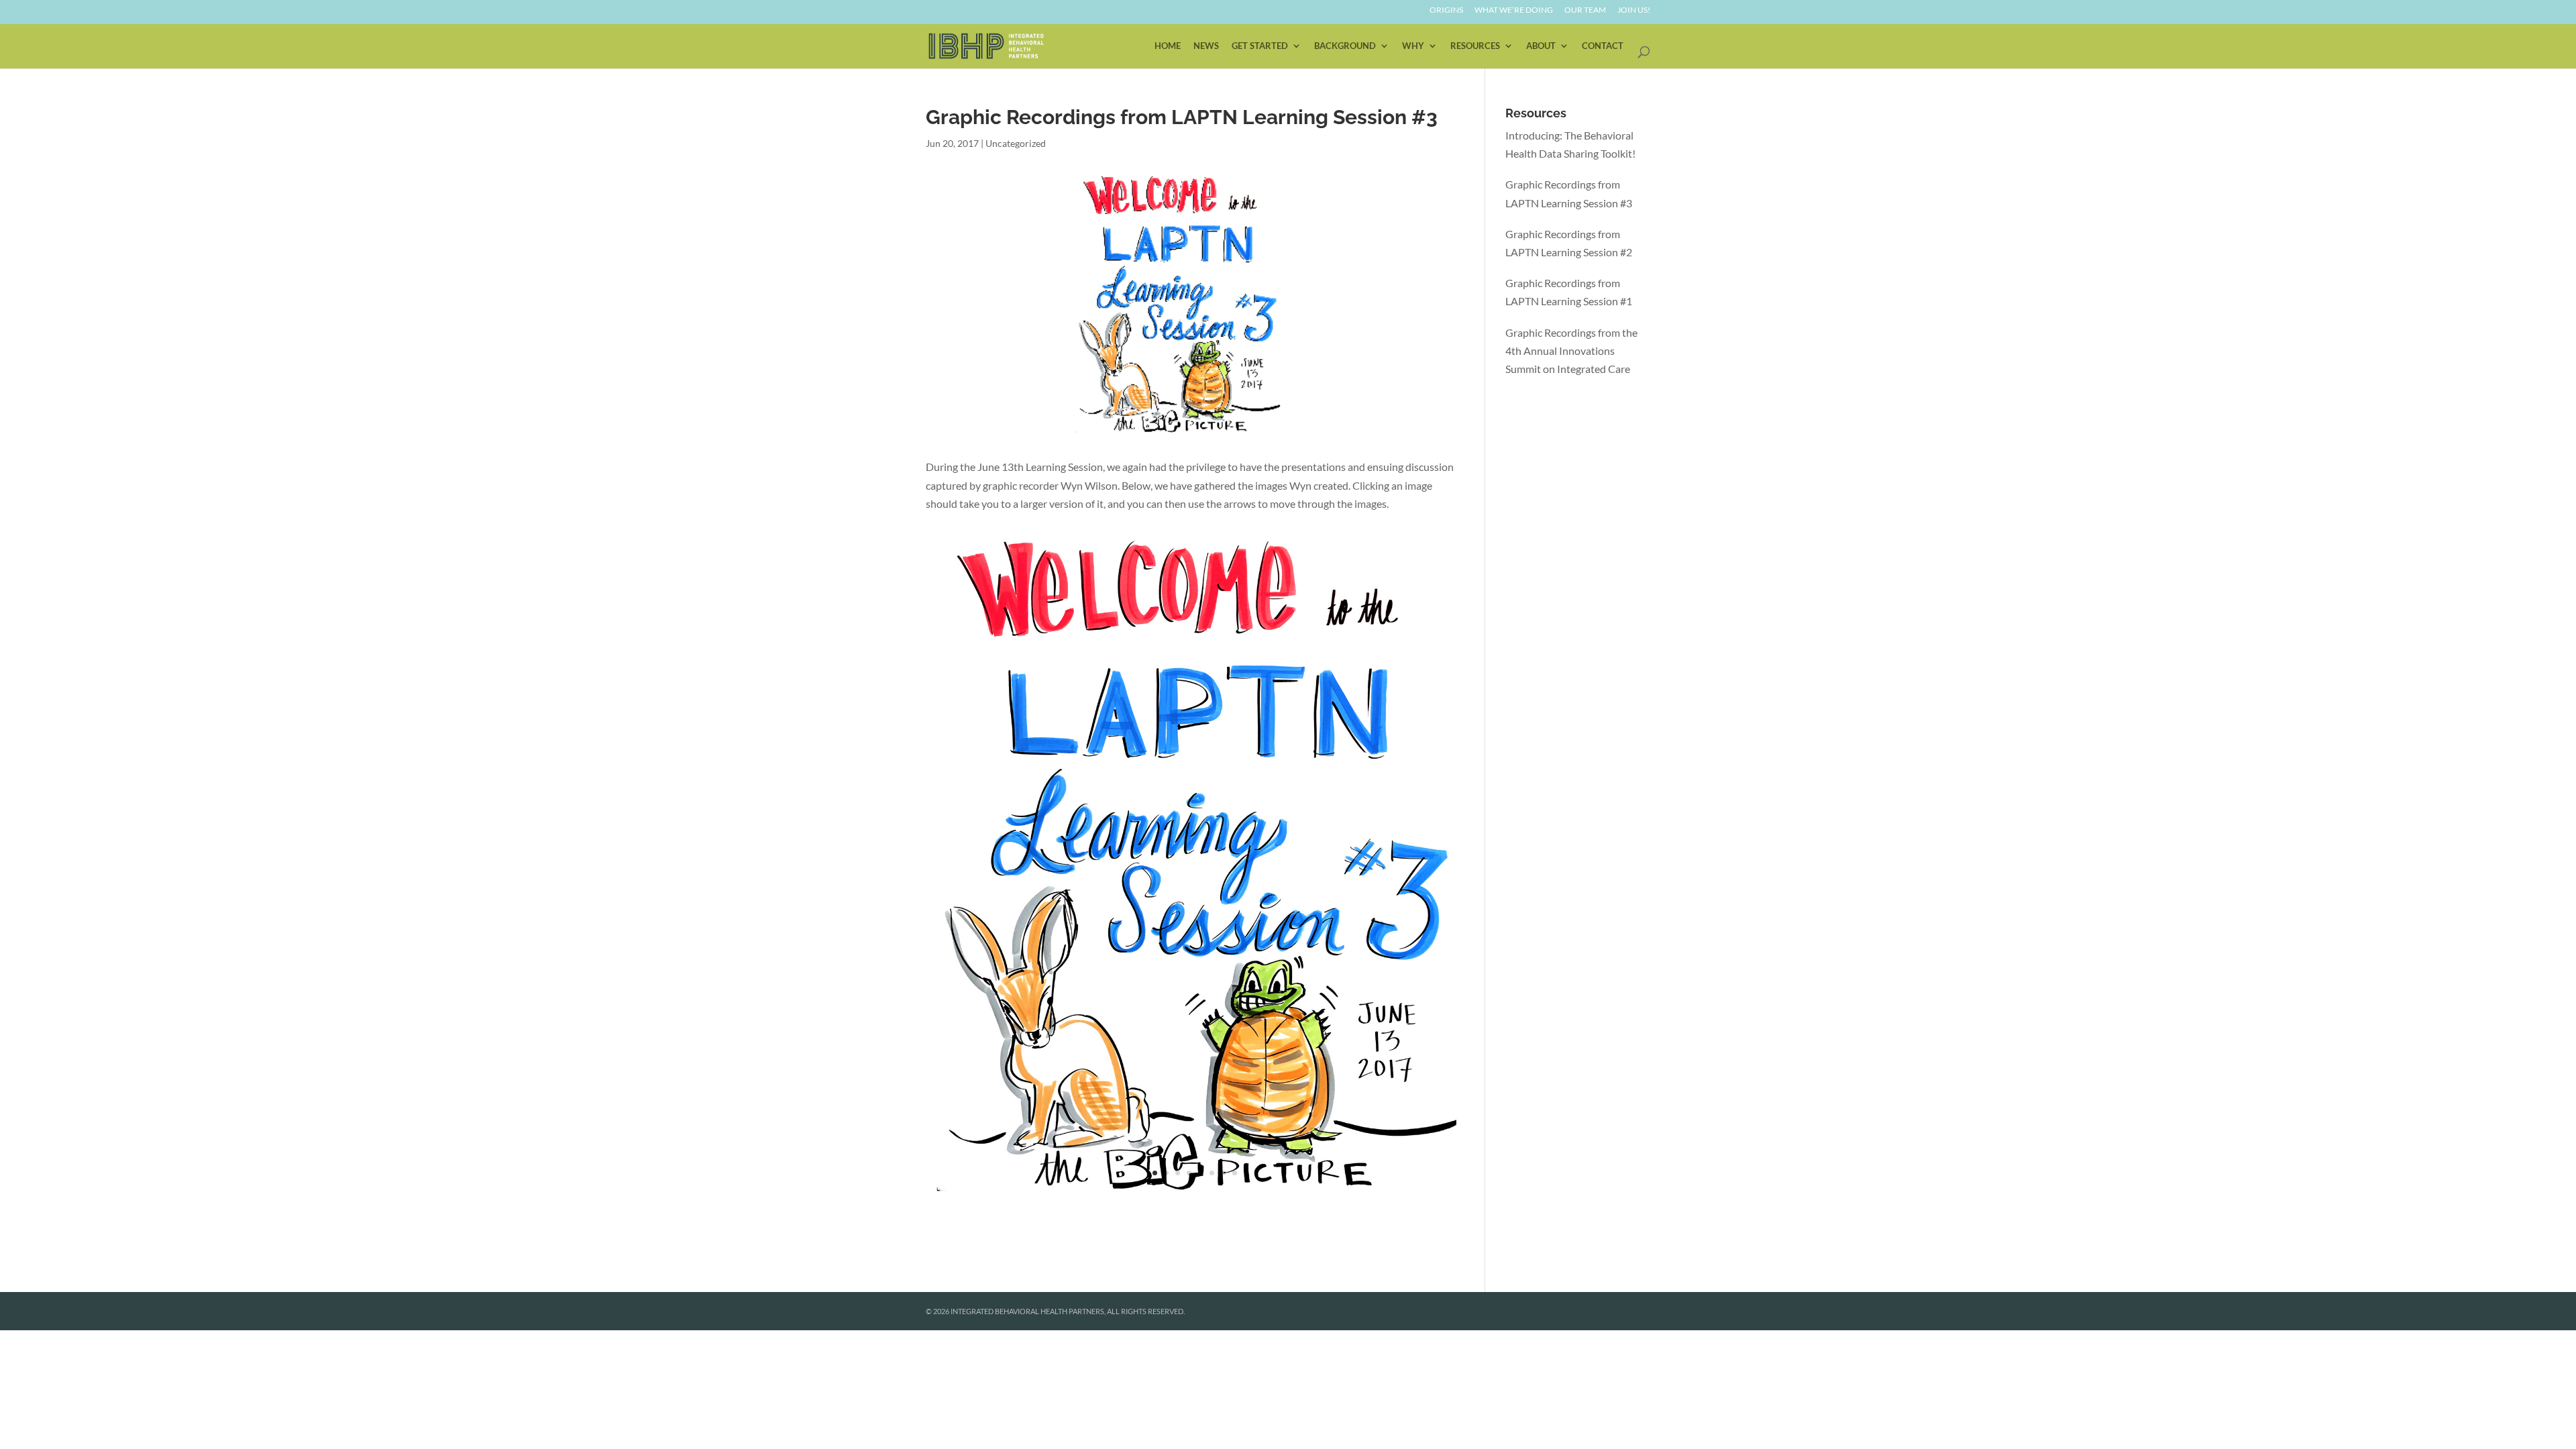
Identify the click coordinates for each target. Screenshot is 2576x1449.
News (1206, 46)
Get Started (1260, 46)
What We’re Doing (1514, 10)
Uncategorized (1016, 143)
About (1541, 46)
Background (1345, 46)
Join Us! (1634, 10)
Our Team (1585, 10)
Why (1413, 46)
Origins (1446, 10)
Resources (1475, 46)
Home (1168, 46)
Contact (1603, 46)
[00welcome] (1195, 1202)
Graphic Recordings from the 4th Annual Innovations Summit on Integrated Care (1571, 351)
